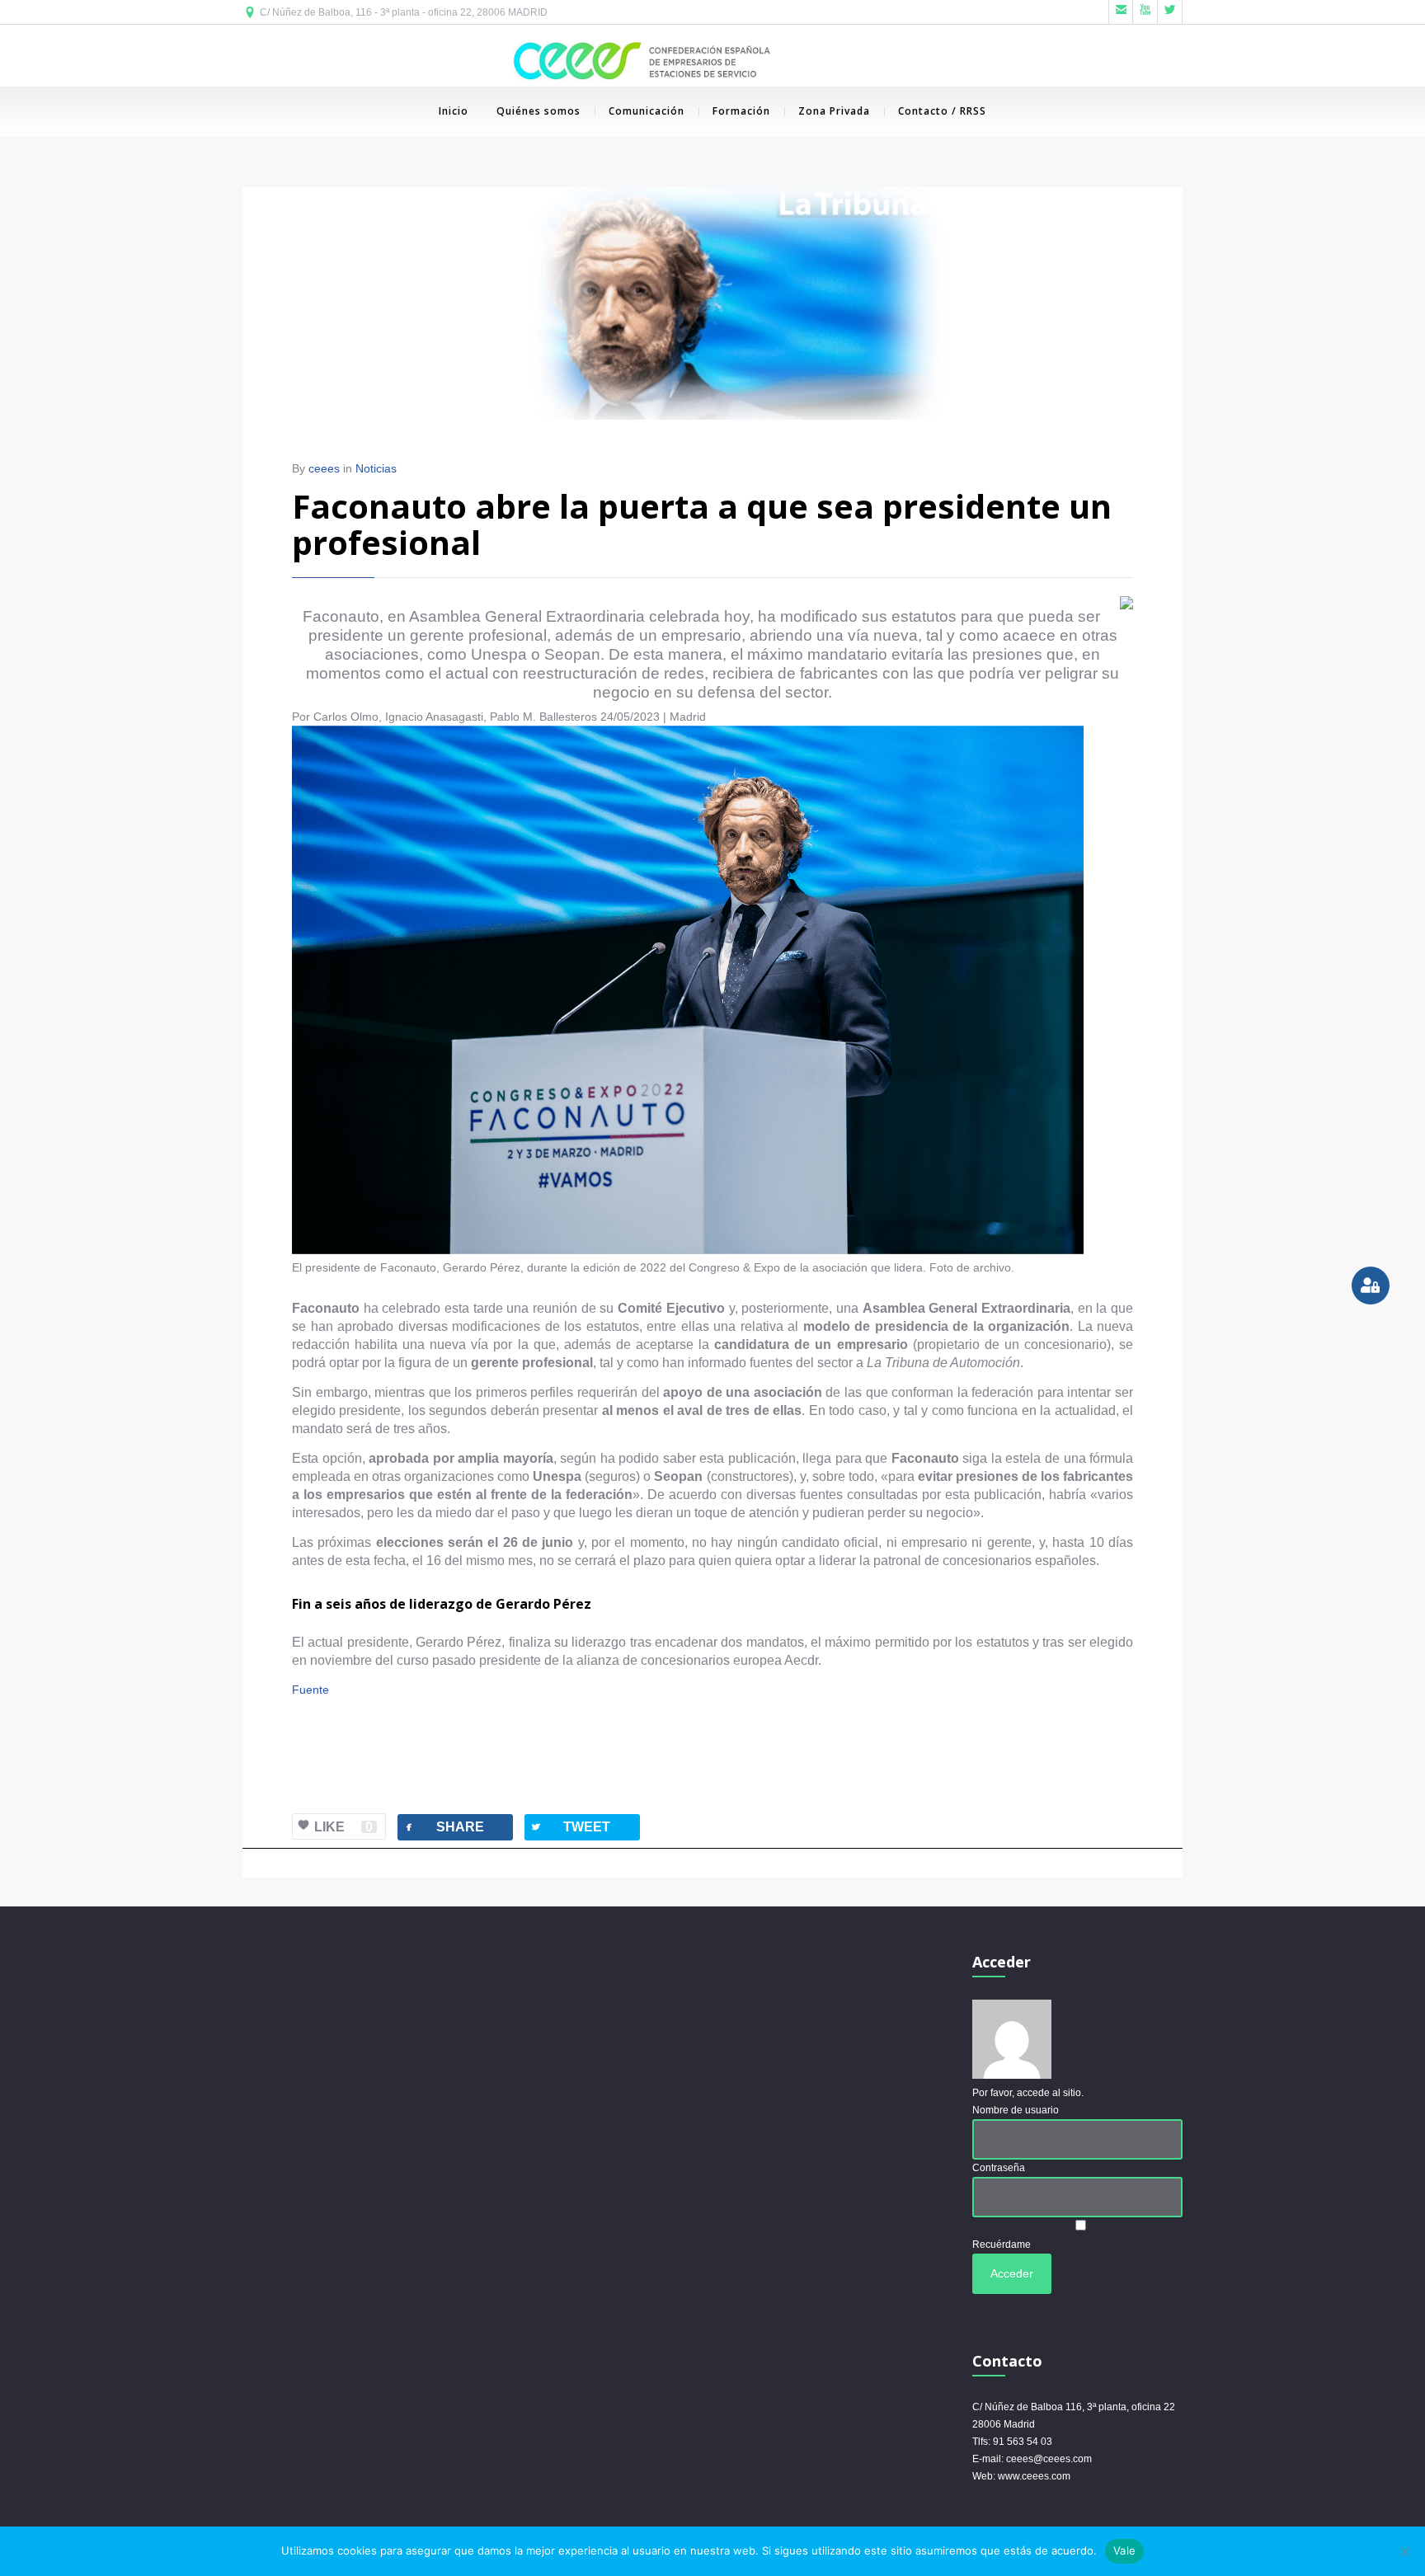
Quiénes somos (538, 111)
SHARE (443, 1827)
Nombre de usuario (1016, 2110)
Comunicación (647, 111)
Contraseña (999, 2168)
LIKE (343, 1827)
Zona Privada (834, 111)
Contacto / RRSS (942, 111)
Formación (741, 111)
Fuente (310, 1690)
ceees (324, 468)
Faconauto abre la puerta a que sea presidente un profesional (702, 524)
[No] (1404, 2551)
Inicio (454, 111)
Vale (1124, 2550)
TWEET (570, 1827)
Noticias (376, 468)
